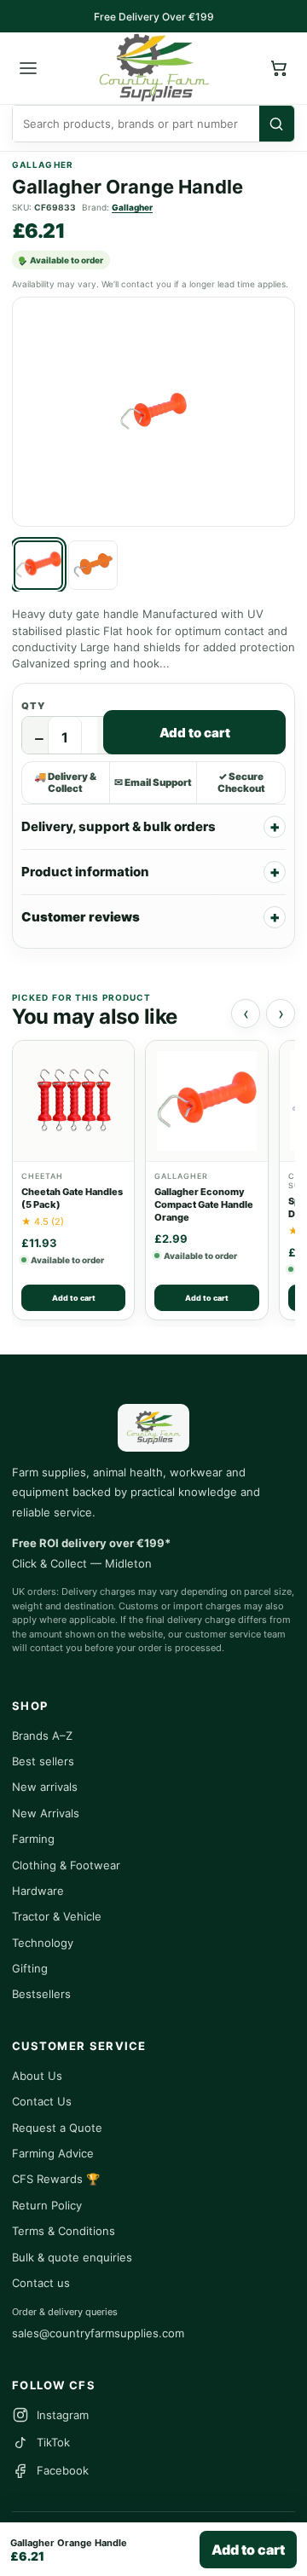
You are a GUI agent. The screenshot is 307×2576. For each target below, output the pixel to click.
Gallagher (132, 207)
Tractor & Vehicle (57, 1916)
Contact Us (42, 2101)
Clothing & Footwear (66, 1865)
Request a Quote (57, 2128)
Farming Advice (53, 2153)
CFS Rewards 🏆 (56, 2179)
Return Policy (47, 2205)
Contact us (41, 2283)
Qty (33, 706)
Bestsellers (41, 1994)
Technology (43, 1943)
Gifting (30, 1968)
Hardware (38, 1891)
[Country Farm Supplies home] (153, 68)
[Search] (277, 124)
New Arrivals (46, 1813)
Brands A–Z (42, 1736)
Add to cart (195, 733)
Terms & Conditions (64, 2231)
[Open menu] (28, 68)
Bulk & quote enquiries (72, 2257)
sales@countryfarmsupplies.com (98, 2333)
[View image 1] (38, 565)
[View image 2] (93, 565)
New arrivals (45, 1787)
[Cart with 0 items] (279, 68)
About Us (37, 2076)
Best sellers (43, 1761)
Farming (33, 1839)
